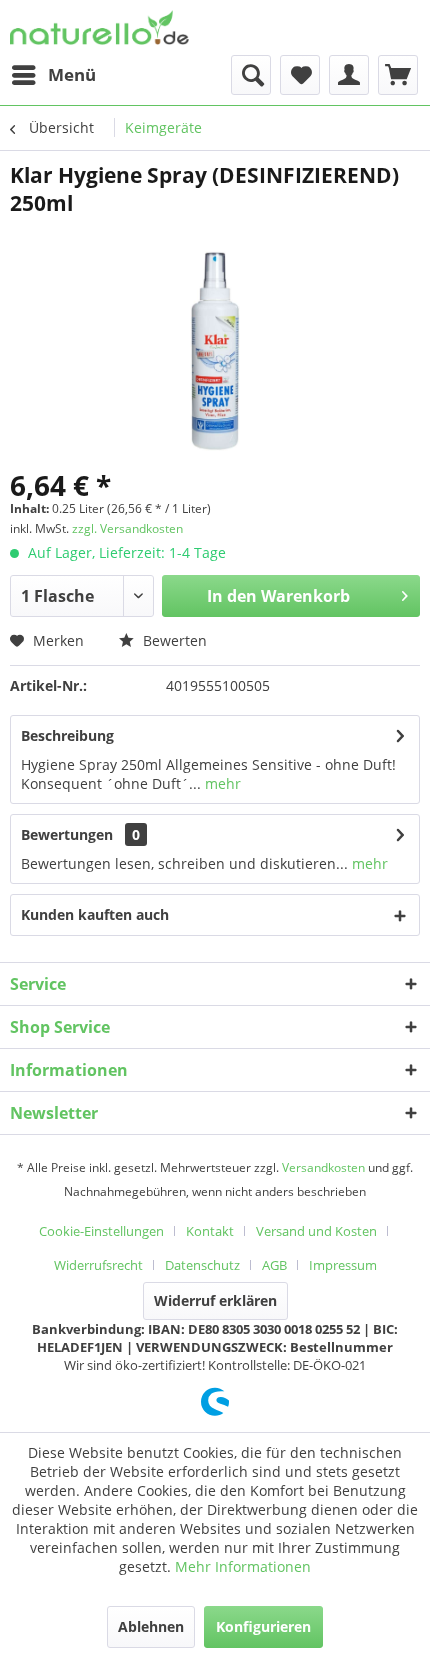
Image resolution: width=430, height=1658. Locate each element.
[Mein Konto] (349, 75)
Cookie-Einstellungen (101, 1231)
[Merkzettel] (300, 75)
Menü (72, 74)
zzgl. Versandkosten (127, 528)
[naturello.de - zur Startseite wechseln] (99, 27)
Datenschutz (202, 1265)
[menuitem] (53, 75)
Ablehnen (151, 1626)
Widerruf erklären (215, 1300)
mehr (221, 783)
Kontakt (210, 1231)
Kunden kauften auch (95, 914)
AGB (274, 1265)
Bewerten (173, 640)
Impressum (343, 1265)
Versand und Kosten (316, 1231)
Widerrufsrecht (98, 1265)
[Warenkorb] (398, 75)
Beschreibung (67, 735)
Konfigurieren (263, 1626)
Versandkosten (323, 1167)
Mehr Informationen (243, 1566)
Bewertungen (67, 834)
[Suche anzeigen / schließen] (251, 75)
